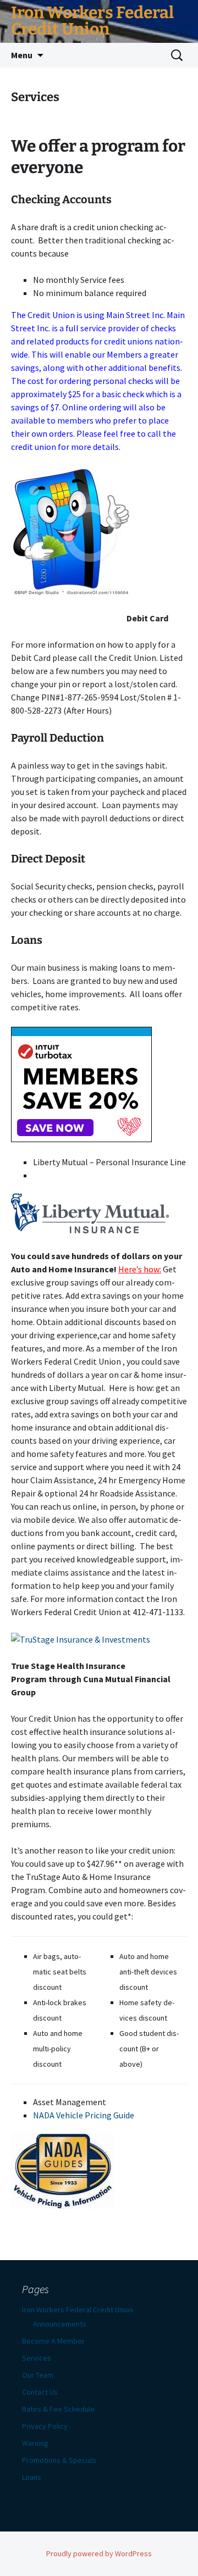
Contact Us (40, 2392)
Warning (35, 2443)
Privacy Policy (45, 2426)
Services (37, 2358)
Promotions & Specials (59, 2460)
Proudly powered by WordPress (99, 2553)
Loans (32, 2477)
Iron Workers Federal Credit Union (78, 2310)
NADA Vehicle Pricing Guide (84, 2115)
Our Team (38, 2375)
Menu (22, 55)
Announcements (60, 2324)
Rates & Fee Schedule (58, 2409)
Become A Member (53, 2341)
